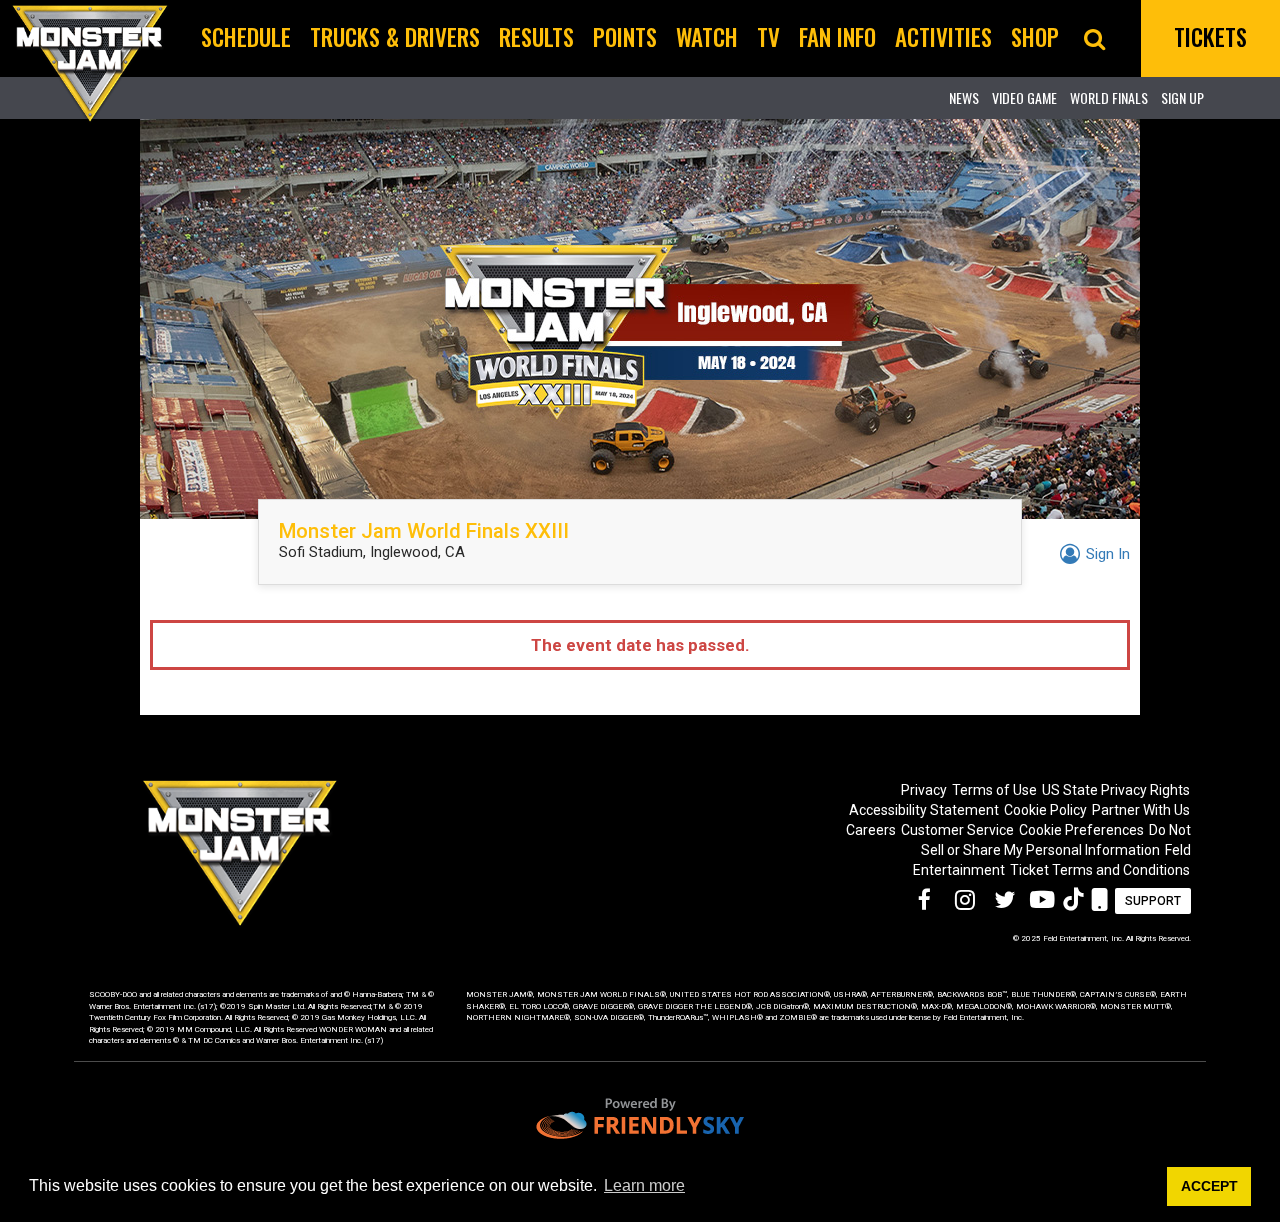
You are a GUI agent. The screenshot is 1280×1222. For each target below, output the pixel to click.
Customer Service (957, 830)
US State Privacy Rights (1116, 790)
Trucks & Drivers (395, 37)
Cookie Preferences (1081, 830)
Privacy (924, 790)
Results (536, 37)
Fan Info (837, 37)
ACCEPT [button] (1209, 1186)
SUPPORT (1153, 901)
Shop (1035, 37)
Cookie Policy (1045, 810)
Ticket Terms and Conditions (1100, 870)
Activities (943, 37)
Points (625, 37)
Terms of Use (994, 790)
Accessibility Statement (924, 810)
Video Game (1024, 97)
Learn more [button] (644, 1185)
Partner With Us (1141, 810)
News (964, 97)
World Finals (1109, 97)
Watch (707, 37)
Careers (871, 830)
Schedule (246, 37)
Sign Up (1182, 97)
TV (768, 37)
